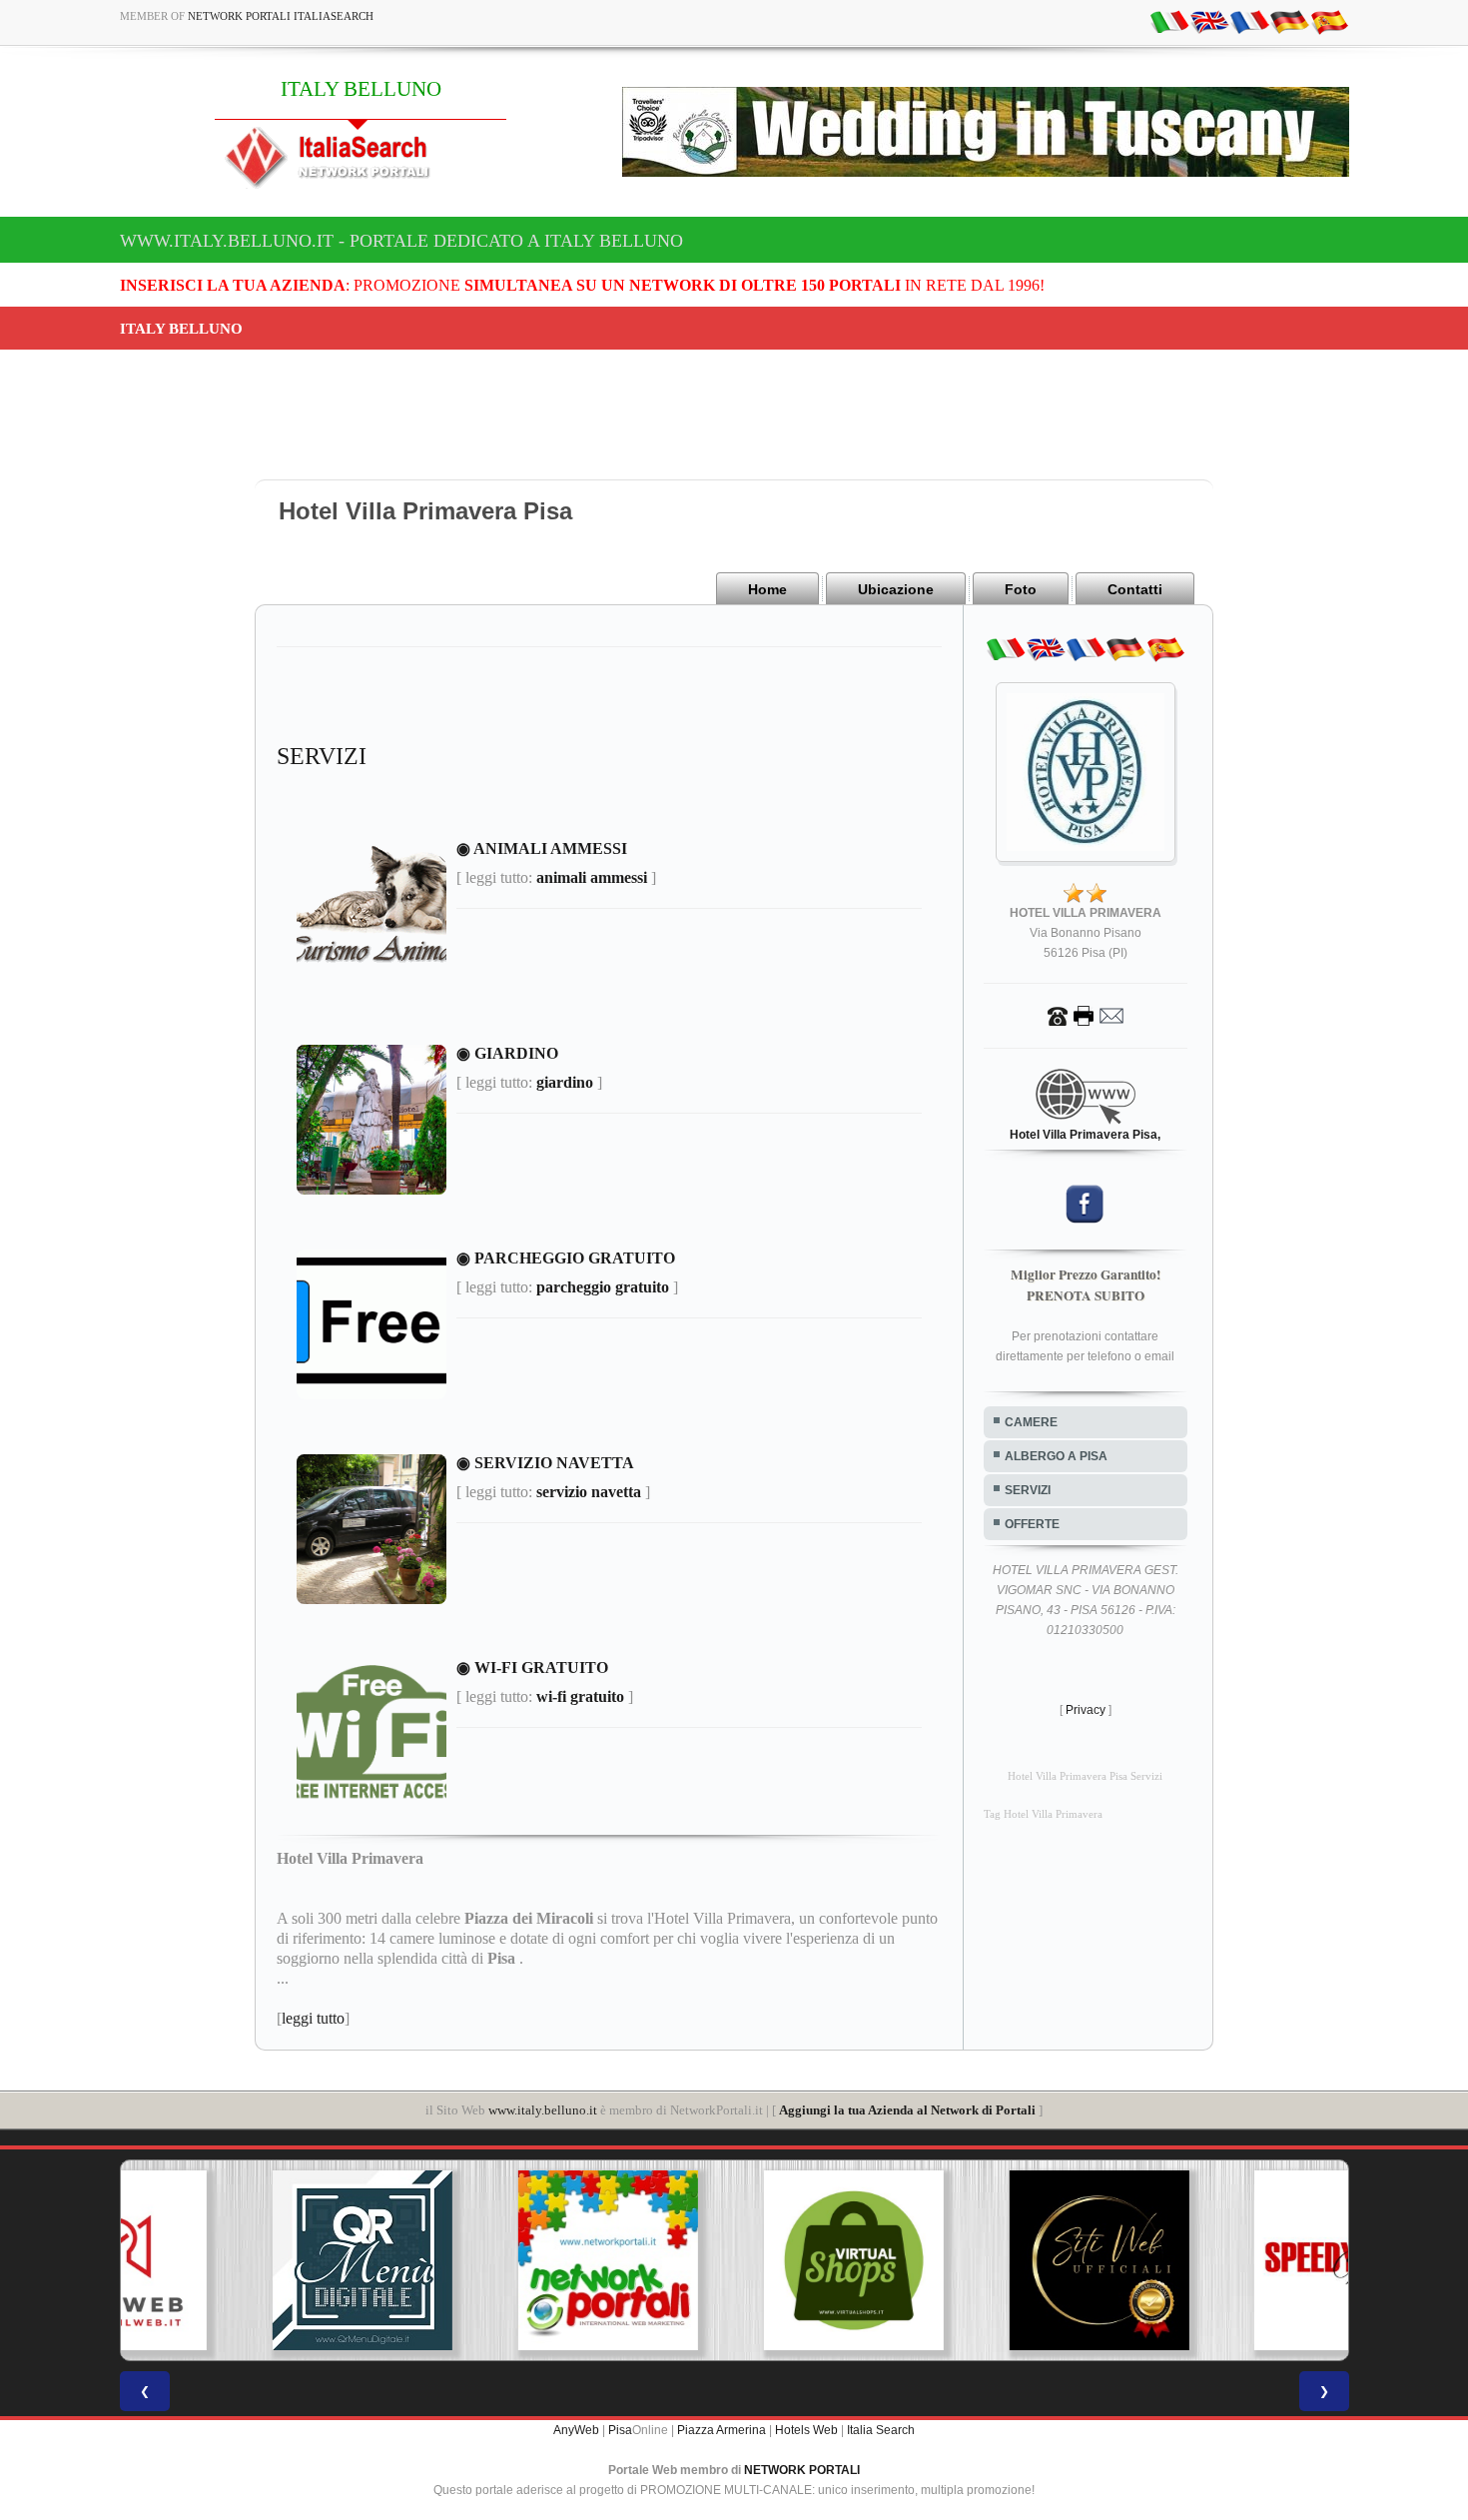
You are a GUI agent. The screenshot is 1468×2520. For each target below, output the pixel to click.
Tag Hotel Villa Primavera (1043, 1814)
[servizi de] (1289, 21)
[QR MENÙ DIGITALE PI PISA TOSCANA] (243, 2260)
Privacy (1086, 1710)
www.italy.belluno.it (543, 2110)
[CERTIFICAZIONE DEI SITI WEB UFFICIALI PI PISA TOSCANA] (980, 2260)
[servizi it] (1169, 21)
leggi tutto (313, 2018)
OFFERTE (1032, 1524)
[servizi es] (1329, 21)
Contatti (1135, 589)
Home (767, 589)
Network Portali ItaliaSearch (281, 16)
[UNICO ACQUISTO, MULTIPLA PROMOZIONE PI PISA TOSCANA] (488, 2260)
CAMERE (1031, 1422)
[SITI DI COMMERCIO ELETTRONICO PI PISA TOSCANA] (734, 2260)
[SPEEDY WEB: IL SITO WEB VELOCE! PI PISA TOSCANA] (1225, 2260)
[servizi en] (1209, 21)
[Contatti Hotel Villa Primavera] (1086, 1015)
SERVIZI (1028, 1490)
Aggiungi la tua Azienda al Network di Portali (907, 2110)
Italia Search (881, 2430)
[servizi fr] (1249, 21)
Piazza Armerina (722, 2430)
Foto (1021, 589)
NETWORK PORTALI (802, 2470)
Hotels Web (806, 2430)
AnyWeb (576, 2430)
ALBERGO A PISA (1056, 1456)
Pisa (620, 2430)
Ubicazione (896, 589)
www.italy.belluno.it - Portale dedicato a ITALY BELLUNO (401, 241)
